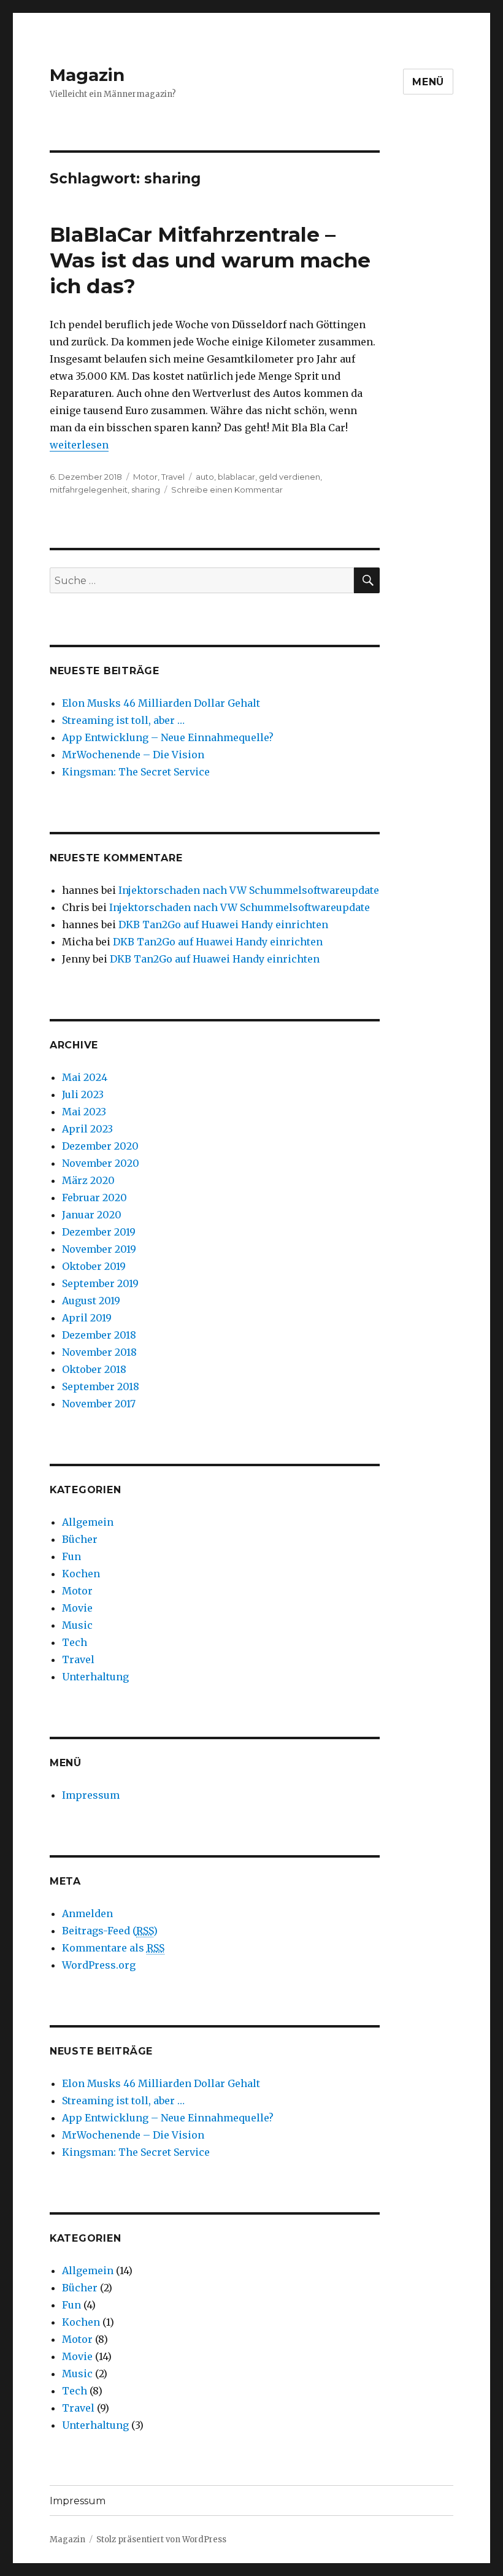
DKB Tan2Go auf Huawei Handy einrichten (223, 925)
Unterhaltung (95, 1677)
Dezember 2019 (99, 1232)
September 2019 (100, 1283)
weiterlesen (79, 445)
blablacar (236, 477)
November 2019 (99, 1249)
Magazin (87, 75)
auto (205, 477)
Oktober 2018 (94, 1369)
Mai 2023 (84, 1112)
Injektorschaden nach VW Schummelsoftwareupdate (249, 890)
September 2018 (101, 1386)
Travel (173, 477)
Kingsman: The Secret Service (136, 772)
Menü (428, 82)
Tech (75, 1642)
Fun (71, 1556)
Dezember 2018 (99, 1335)
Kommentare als (113, 1948)
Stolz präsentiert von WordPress (161, 2539)
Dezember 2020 (100, 1146)
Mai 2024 (85, 1077)
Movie (77, 1608)
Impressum (91, 1795)
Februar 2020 (94, 1198)
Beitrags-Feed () (110, 1931)
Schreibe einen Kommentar (227, 490)
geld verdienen (290, 477)
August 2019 (91, 1301)
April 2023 (87, 1129)
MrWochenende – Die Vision (133, 755)
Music (77, 1625)
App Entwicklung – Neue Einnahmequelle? (168, 737)
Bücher (80, 1539)
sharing (146, 490)
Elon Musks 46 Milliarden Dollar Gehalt (161, 703)
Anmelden (87, 1913)
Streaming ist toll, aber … (123, 720)
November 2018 (99, 1352)
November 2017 (99, 1404)
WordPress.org (99, 1965)
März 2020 (88, 1180)
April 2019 (87, 1318)
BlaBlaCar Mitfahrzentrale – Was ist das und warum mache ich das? (210, 260)
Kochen (81, 1574)
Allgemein (88, 1522)
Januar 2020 (92, 1215)
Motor (145, 477)
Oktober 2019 (94, 1266)
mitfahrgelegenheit (89, 490)
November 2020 (101, 1163)
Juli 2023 (83, 1094)
